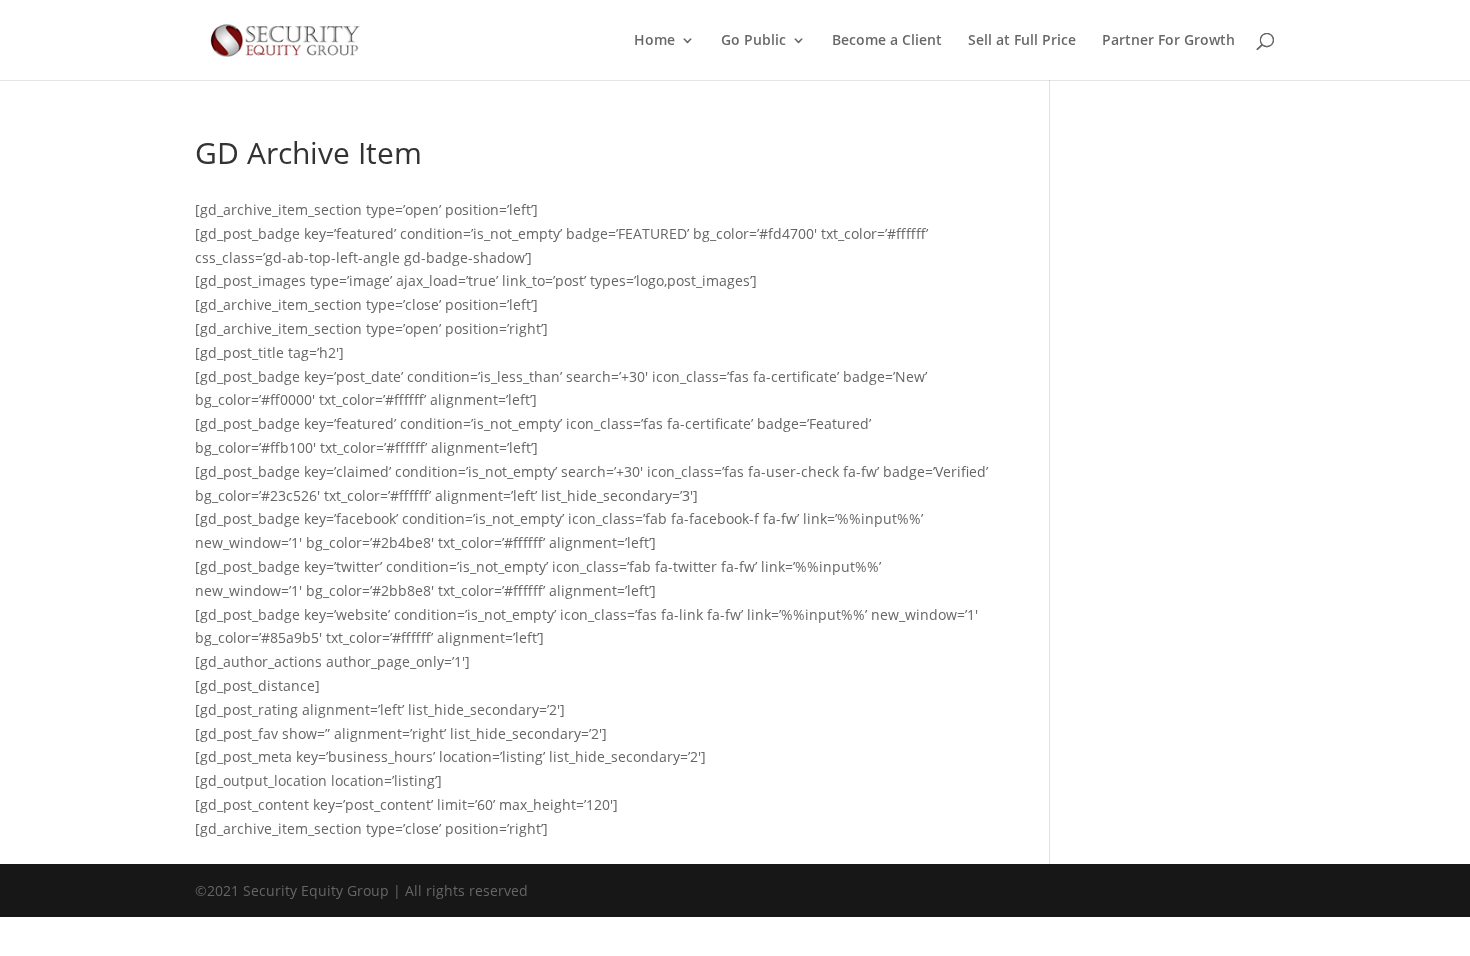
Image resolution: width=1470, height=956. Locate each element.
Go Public (753, 41)
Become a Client (887, 41)
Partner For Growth (1168, 41)
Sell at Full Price (1022, 41)
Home (654, 41)
